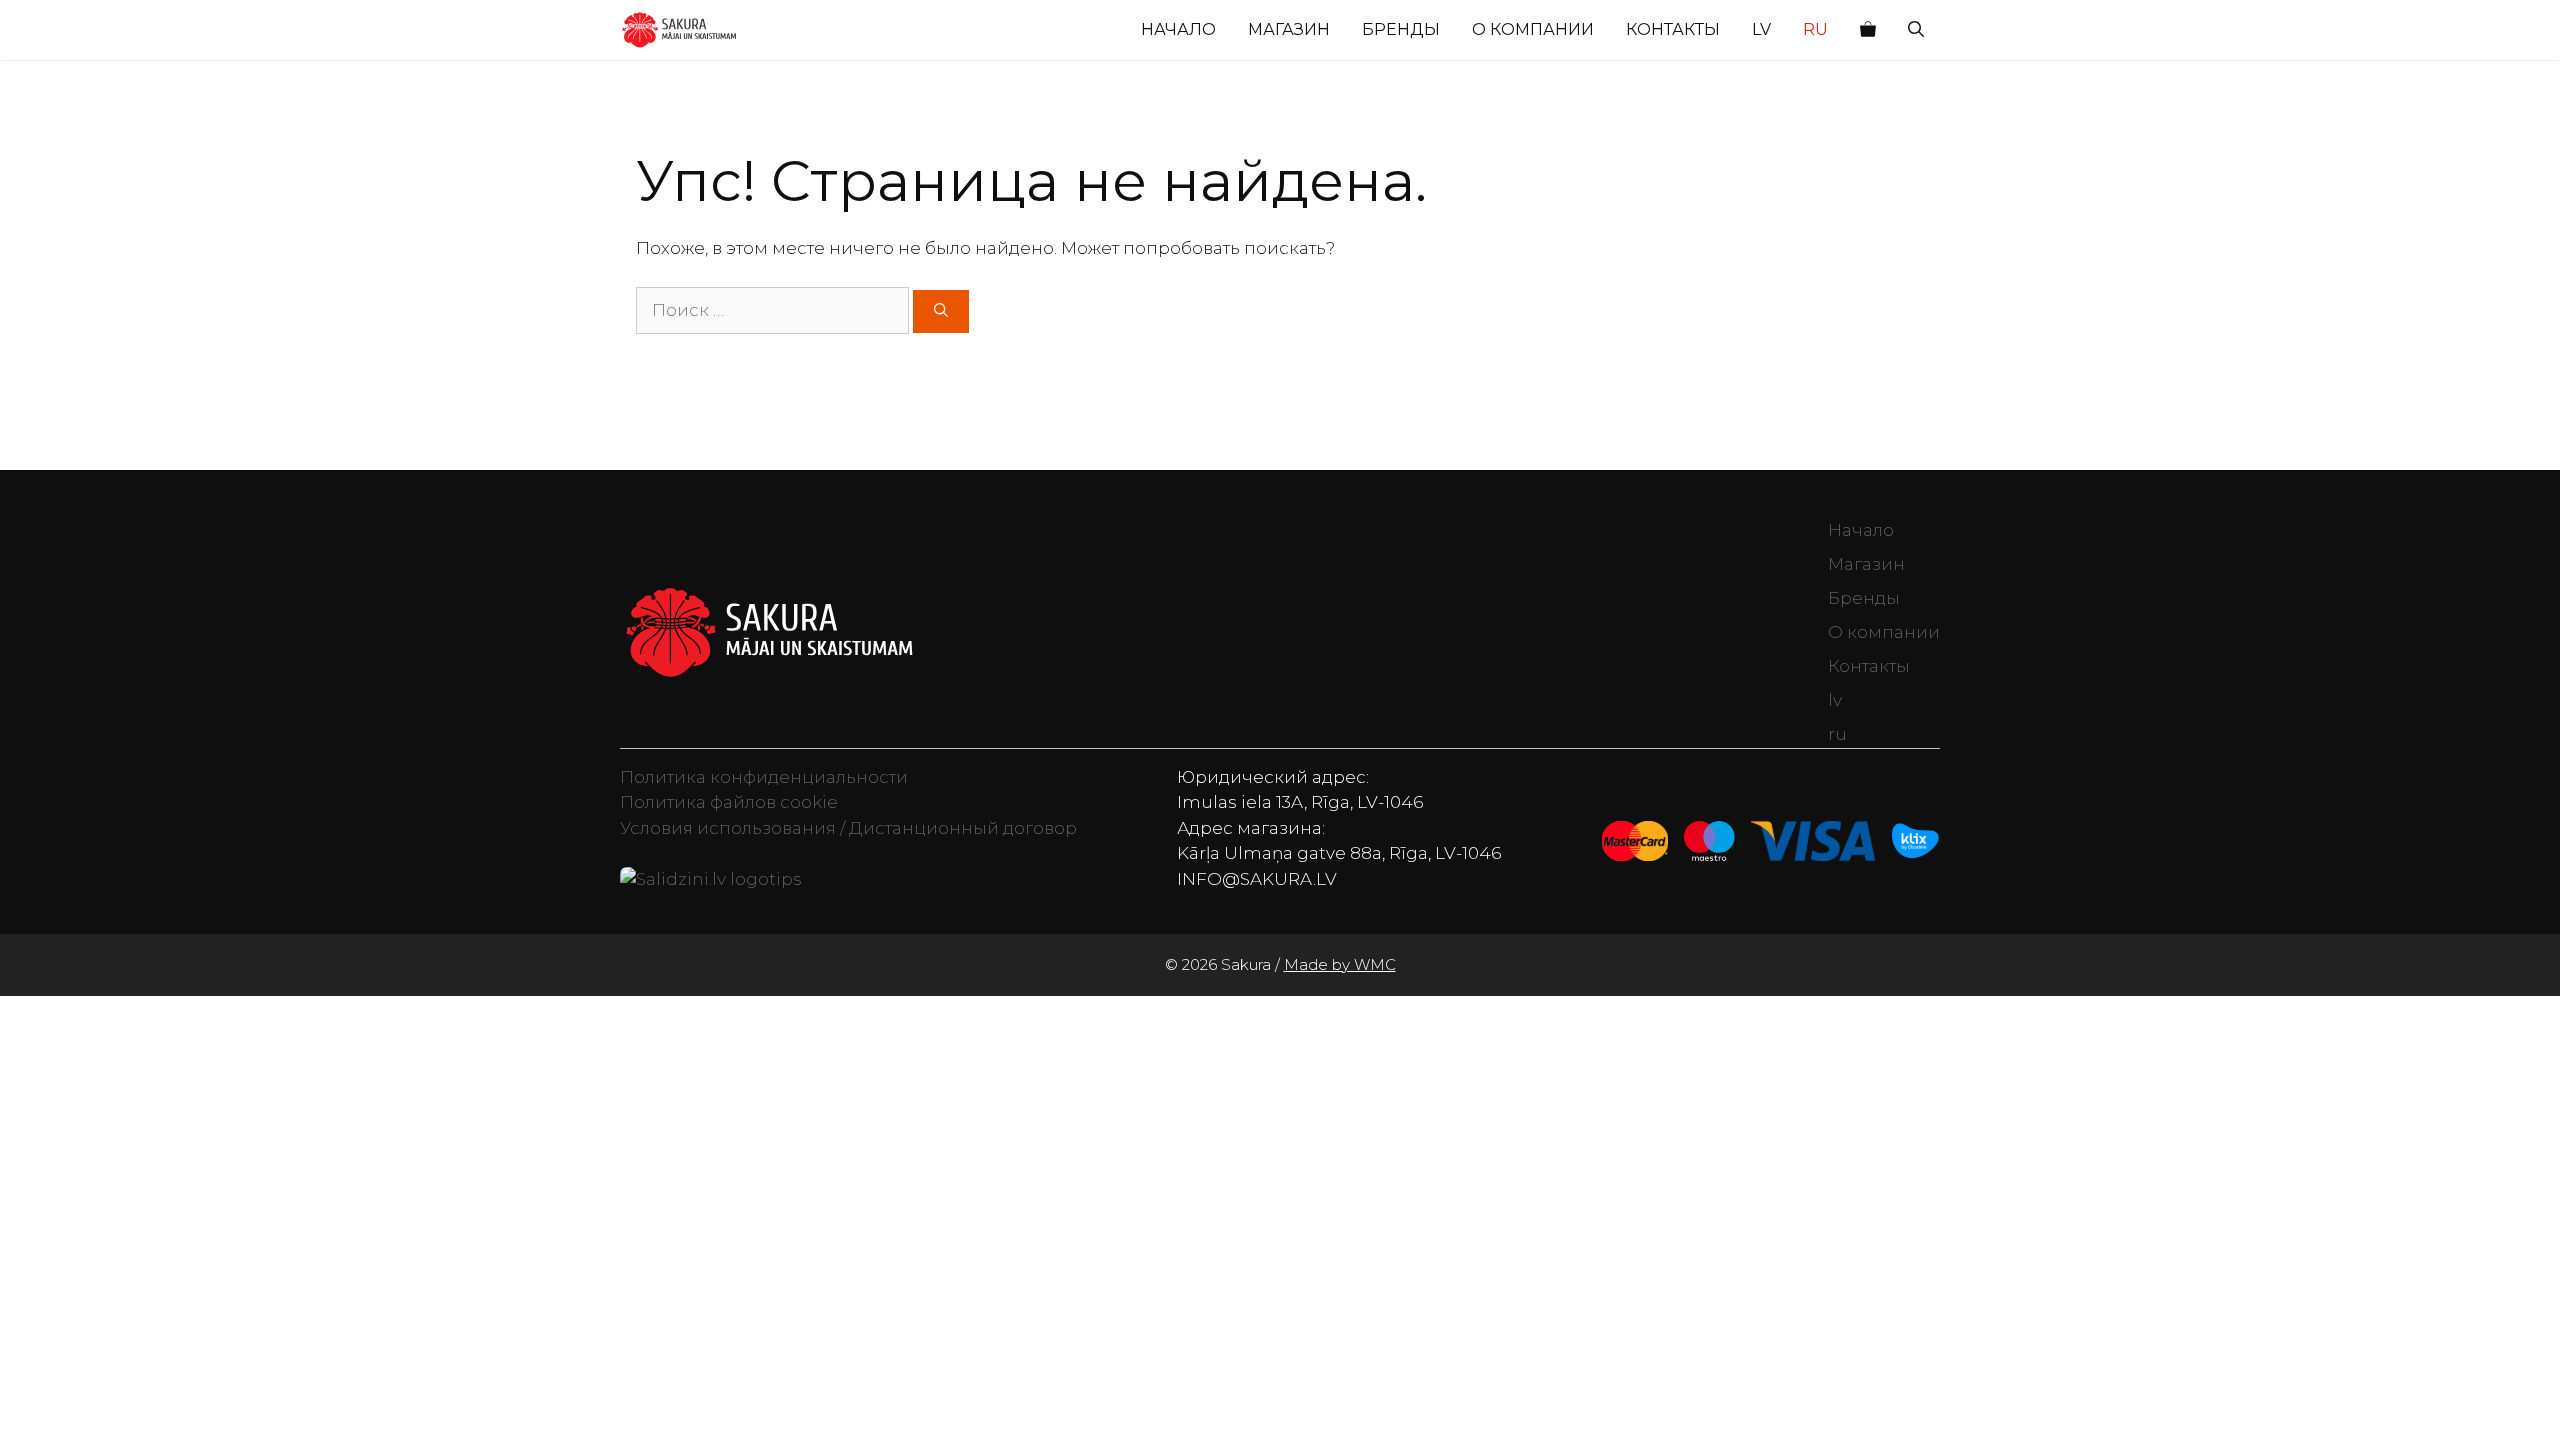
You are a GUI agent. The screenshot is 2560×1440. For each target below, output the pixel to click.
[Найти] (941, 311)
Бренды (1401, 29)
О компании (1533, 29)
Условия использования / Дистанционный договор (848, 828)
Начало (1178, 29)
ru (1815, 29)
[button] (1916, 30)
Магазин (1289, 29)
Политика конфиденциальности (764, 777)
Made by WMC (1340, 964)
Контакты (1673, 29)
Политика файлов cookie (729, 802)
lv (1761, 29)
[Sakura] (679, 30)
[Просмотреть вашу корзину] (1868, 30)
